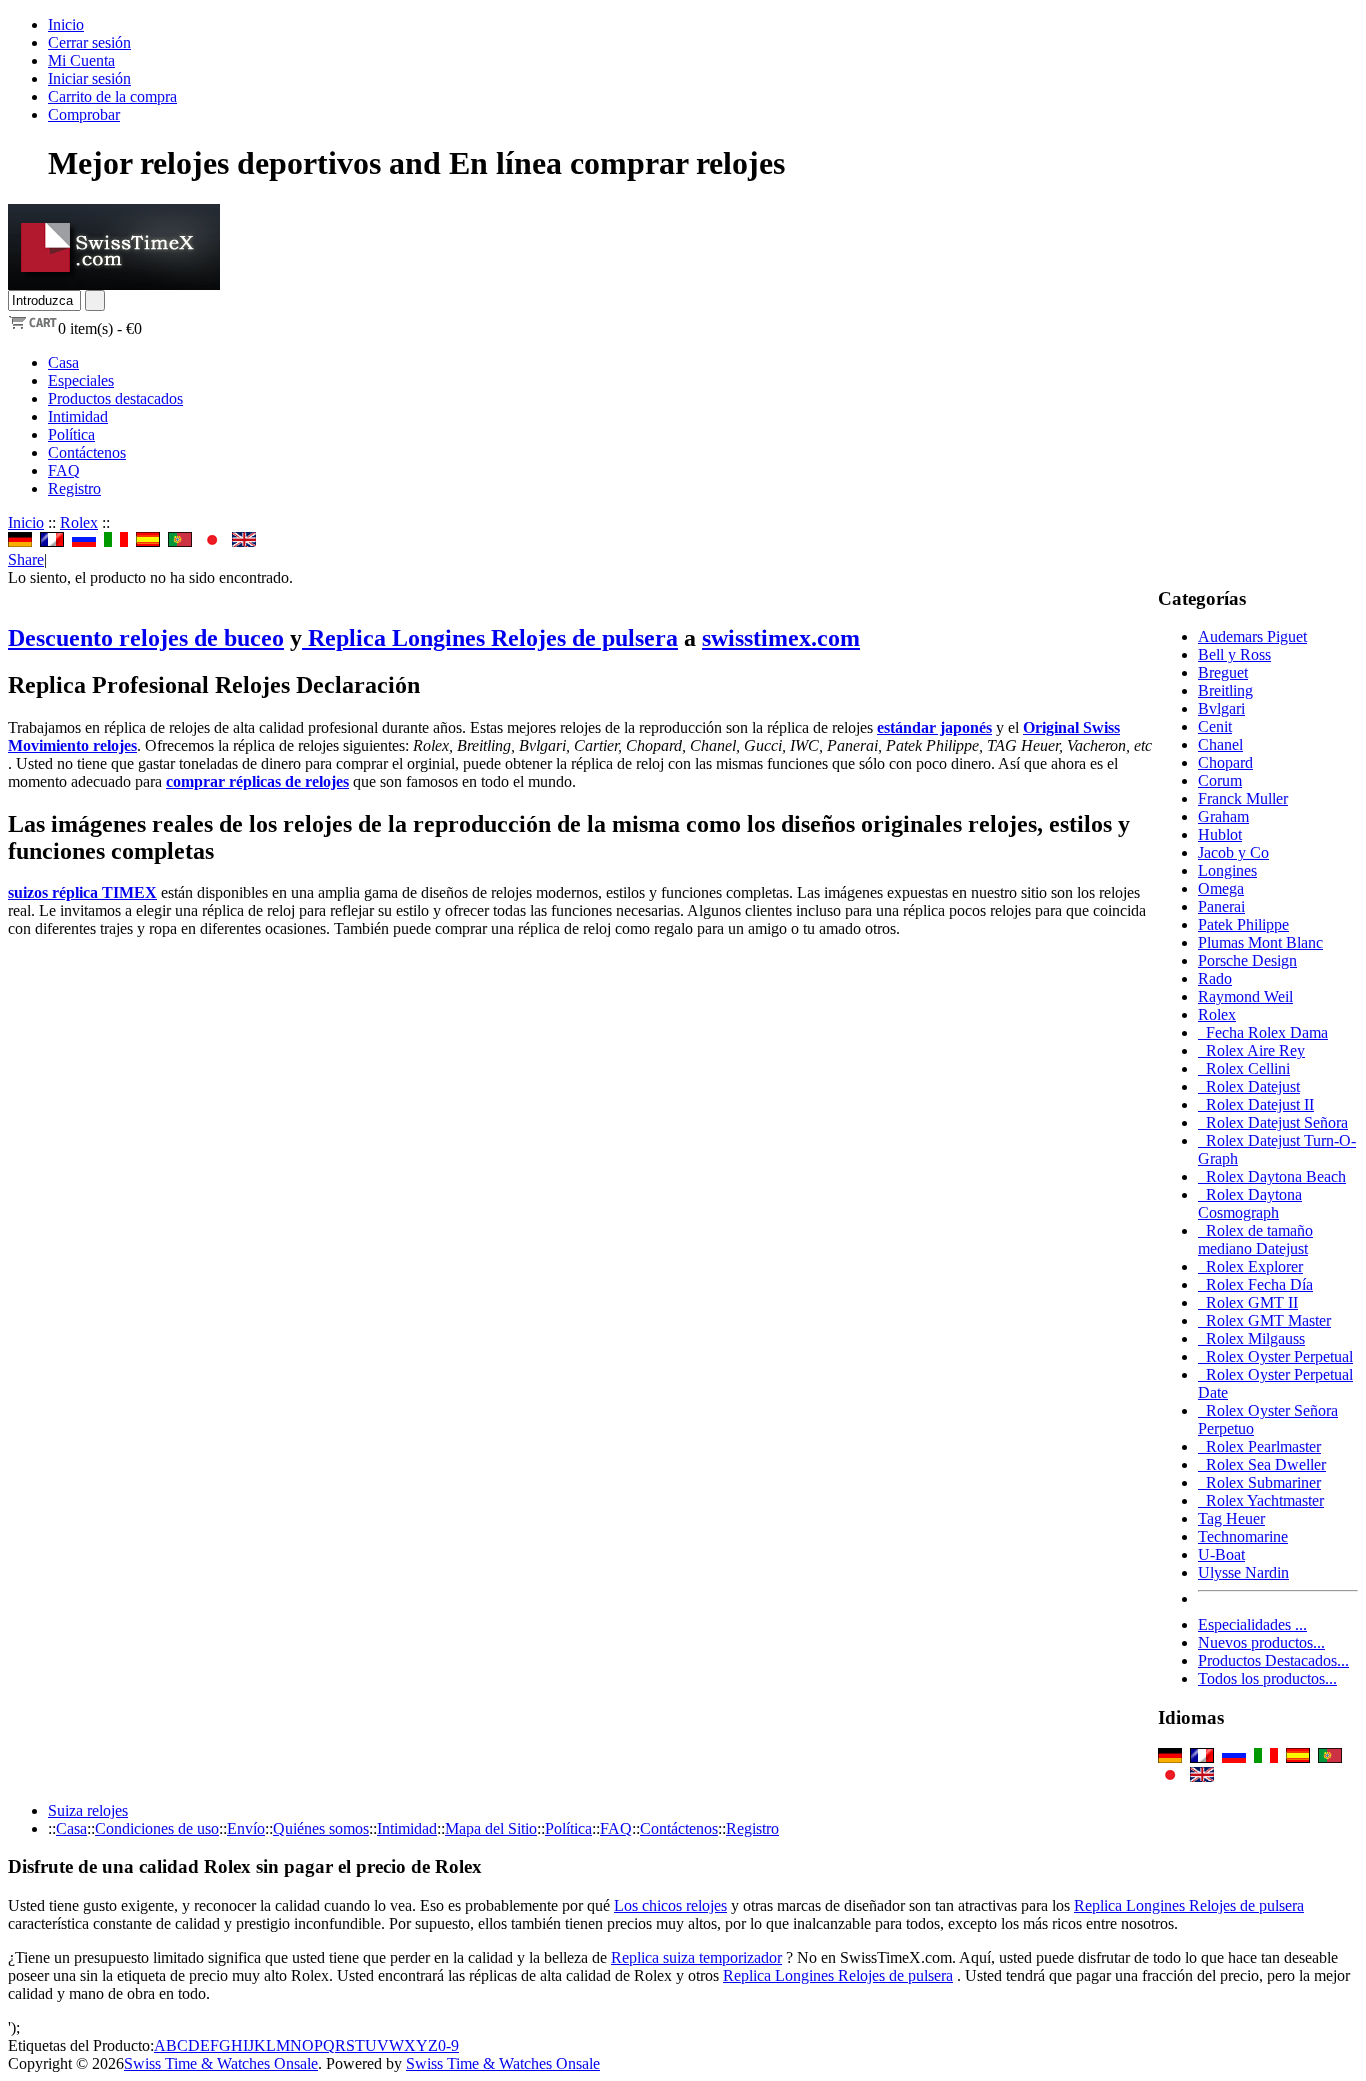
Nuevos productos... (1261, 1642)
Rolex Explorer (1250, 1266)
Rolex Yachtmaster (1261, 1500)
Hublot (1220, 834)
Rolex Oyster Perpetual (1275, 1356)
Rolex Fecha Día (1255, 1284)
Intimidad (78, 416)
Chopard (1225, 762)
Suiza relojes (88, 1810)
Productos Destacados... (1273, 1660)
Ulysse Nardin (1243, 1572)
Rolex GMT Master (1264, 1320)
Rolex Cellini (1244, 1068)
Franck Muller (1243, 798)
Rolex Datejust (1249, 1086)
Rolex (79, 522)
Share (26, 559)
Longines (1227, 870)
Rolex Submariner (1259, 1482)
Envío (246, 1828)
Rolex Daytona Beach (1272, 1176)
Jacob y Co (1233, 852)
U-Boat (1221, 1554)
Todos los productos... (1267, 1678)
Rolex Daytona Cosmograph (1250, 1203)
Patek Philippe (1243, 924)
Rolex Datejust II (1256, 1104)
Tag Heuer (1231, 1518)
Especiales (81, 380)
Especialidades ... (1252, 1624)
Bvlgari (1221, 708)
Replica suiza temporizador (696, 1957)
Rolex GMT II (1248, 1302)
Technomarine (1243, 1536)
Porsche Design (1247, 960)
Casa (63, 362)
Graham (1223, 816)
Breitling (1225, 690)
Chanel (1220, 744)
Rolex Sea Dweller (1262, 1464)
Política (71, 434)
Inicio (66, 24)
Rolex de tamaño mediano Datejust (1255, 1239)
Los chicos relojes (670, 1905)
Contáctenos (87, 452)
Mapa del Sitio (491, 1828)
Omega (1221, 888)
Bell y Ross (1234, 654)
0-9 (448, 2045)
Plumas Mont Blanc (1260, 942)
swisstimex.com (781, 638)
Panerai (1221, 906)
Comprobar (84, 114)
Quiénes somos (321, 1828)
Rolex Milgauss (1251, 1338)
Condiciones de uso (157, 1828)
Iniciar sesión (89, 78)
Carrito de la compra (112, 96)
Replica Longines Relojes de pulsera (490, 638)
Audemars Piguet (1252, 636)
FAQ (64, 470)
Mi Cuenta (81, 60)
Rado (1215, 978)
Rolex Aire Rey (1251, 1050)
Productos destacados (115, 398)
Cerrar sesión (89, 42)
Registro (74, 488)
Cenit (1215, 726)
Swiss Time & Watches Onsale (221, 2063)
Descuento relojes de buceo (146, 638)
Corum (1220, 780)
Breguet (1223, 672)
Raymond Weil (1245, 996)
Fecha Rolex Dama (1263, 1032)
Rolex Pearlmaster (1259, 1446)
